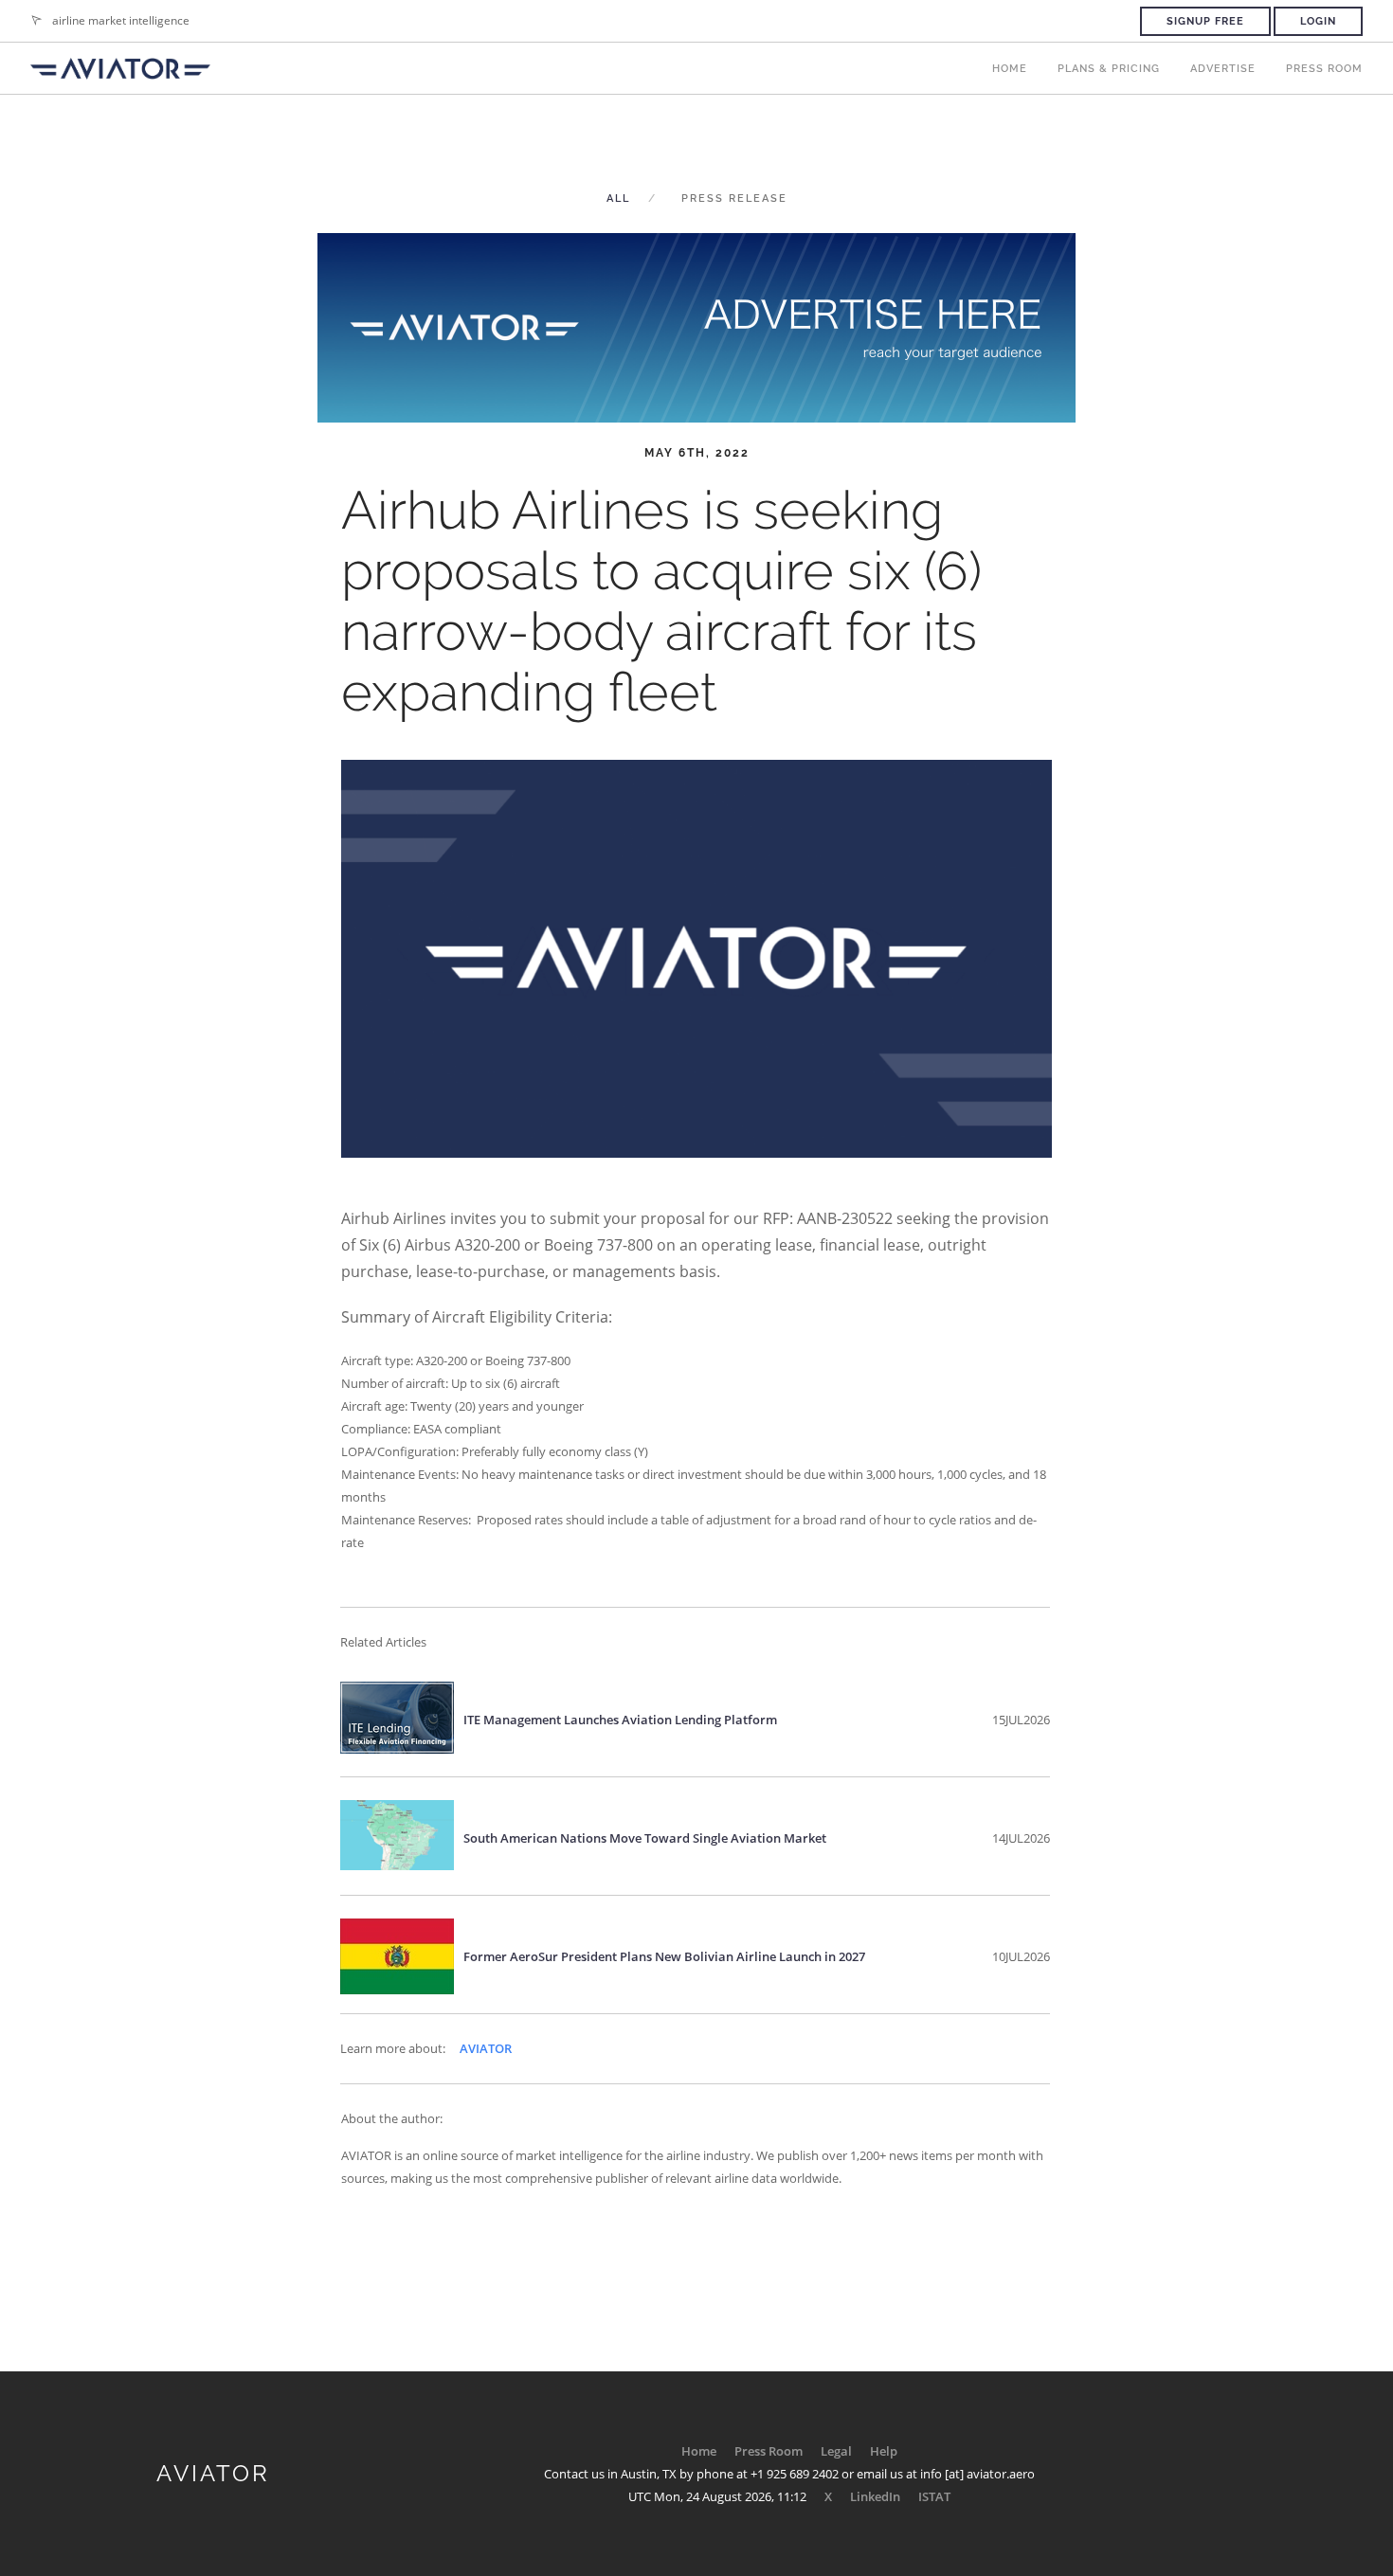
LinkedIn (875, 2496)
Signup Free (1205, 21)
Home (1010, 69)
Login (1318, 21)
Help (884, 2451)
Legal (836, 2451)
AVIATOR (486, 2048)
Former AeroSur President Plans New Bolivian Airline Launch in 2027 (664, 1956)
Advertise (1223, 69)
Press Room (1324, 69)
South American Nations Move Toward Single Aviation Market (645, 1838)
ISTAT (934, 2496)
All (618, 198)
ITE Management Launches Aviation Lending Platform (620, 1720)
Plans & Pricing (1109, 69)
